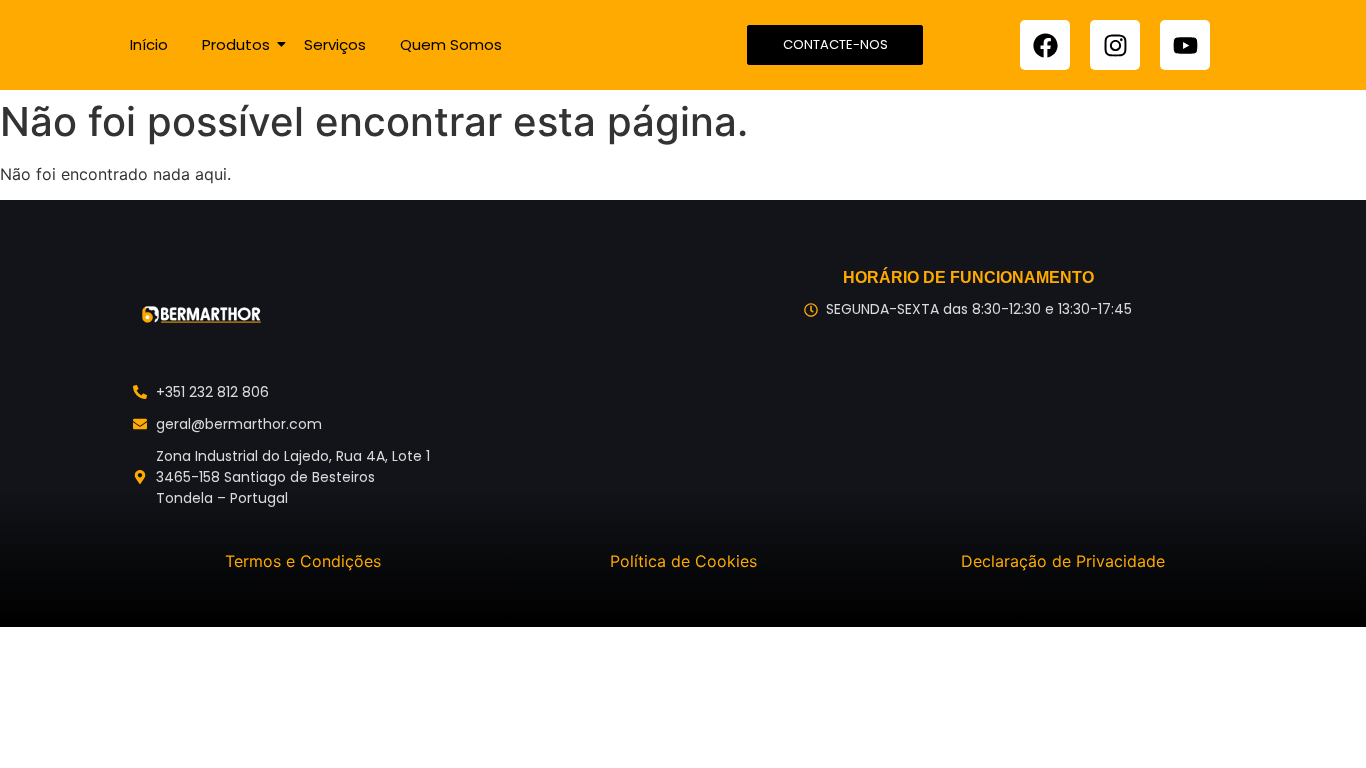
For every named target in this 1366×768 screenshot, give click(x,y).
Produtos (236, 44)
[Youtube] (1185, 45)
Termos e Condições (303, 561)
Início (149, 44)
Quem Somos (451, 44)
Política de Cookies (683, 561)
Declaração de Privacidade (1063, 561)
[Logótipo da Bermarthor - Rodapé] (200, 315)
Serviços (335, 44)
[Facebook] (1045, 45)
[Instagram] (1115, 45)
